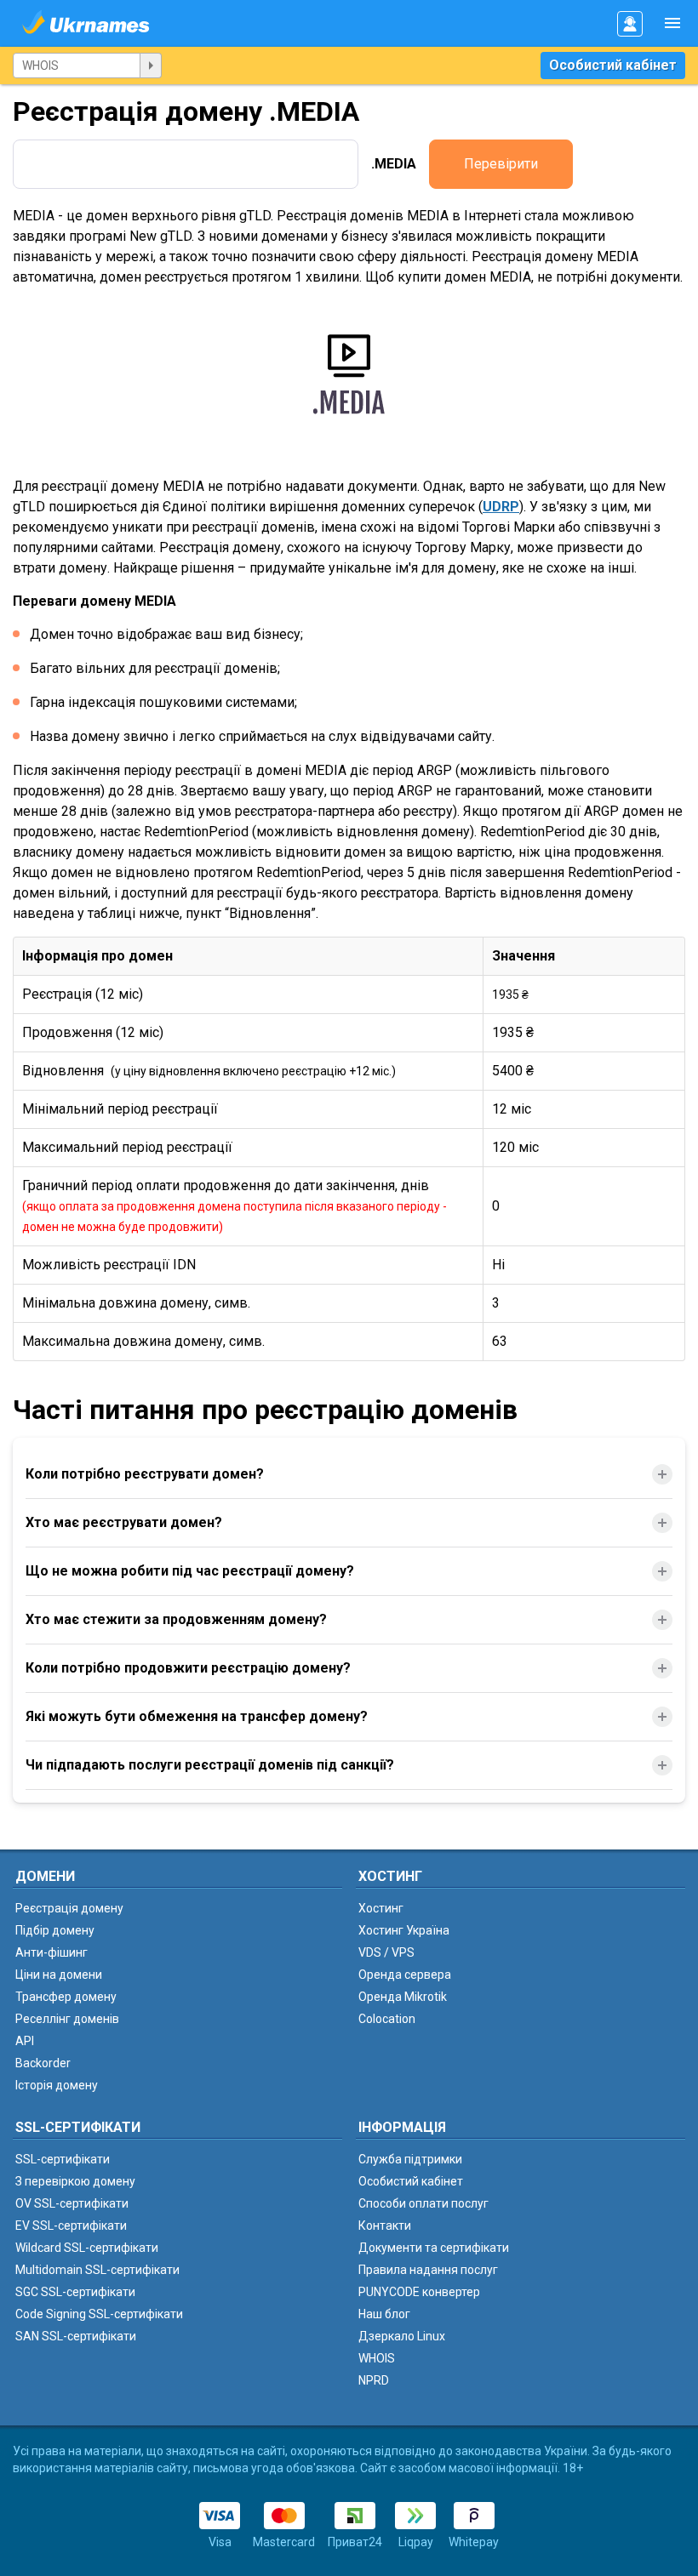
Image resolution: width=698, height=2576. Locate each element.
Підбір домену (55, 1930)
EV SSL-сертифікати (71, 2226)
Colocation (387, 2019)
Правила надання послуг (428, 2270)
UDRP (501, 507)
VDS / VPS (386, 1952)
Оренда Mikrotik (403, 1997)
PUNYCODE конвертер (419, 2292)
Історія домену (57, 2085)
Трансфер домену (66, 1997)
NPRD (374, 2380)
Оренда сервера (405, 1975)
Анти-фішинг (51, 1952)
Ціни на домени (59, 1975)
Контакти (385, 2226)
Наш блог (384, 2314)
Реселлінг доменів (67, 2019)
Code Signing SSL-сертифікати (99, 2314)
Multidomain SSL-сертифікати (97, 2270)
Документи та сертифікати (434, 2248)
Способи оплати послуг (423, 2203)
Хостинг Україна (404, 1930)
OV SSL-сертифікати (72, 2203)
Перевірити (501, 164)
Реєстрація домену (69, 1908)
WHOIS (377, 2358)
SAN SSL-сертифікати (76, 2336)
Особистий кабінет (613, 65)
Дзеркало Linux (402, 2336)
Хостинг (381, 1908)
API (25, 2041)
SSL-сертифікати (63, 2159)
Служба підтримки (410, 2159)
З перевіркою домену (75, 2181)
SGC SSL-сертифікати (75, 2292)
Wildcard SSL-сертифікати (87, 2248)
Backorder (43, 2063)
